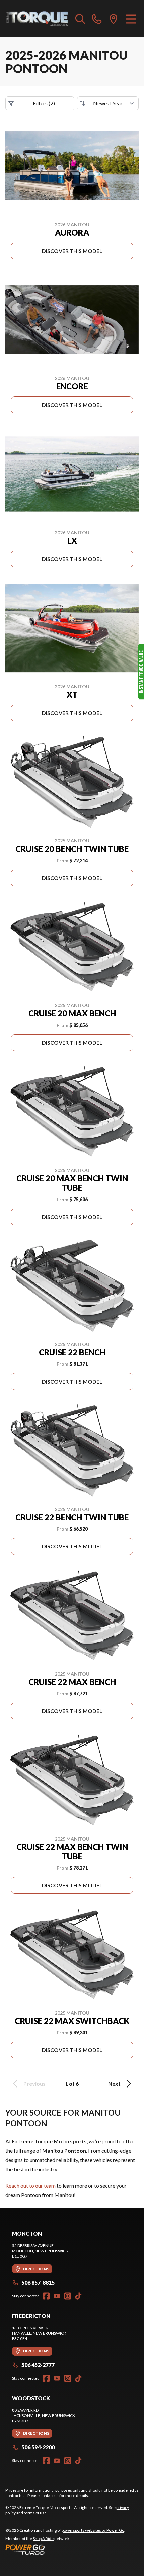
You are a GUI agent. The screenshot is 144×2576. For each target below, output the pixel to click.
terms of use (35, 2513)
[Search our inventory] (80, 19)
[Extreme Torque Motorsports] (37, 19)
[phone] (97, 19)
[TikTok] (78, 2296)
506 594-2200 (38, 2447)
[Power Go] (65, 2549)
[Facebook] (46, 2296)
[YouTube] (57, 2296)
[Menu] (131, 19)
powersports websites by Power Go (93, 2530)
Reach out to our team (30, 2185)
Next (114, 2084)
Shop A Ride (43, 2538)
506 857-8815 (38, 2282)
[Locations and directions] (114, 19)
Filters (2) (44, 103)
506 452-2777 (38, 2365)
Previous (34, 2084)
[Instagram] (68, 2296)
